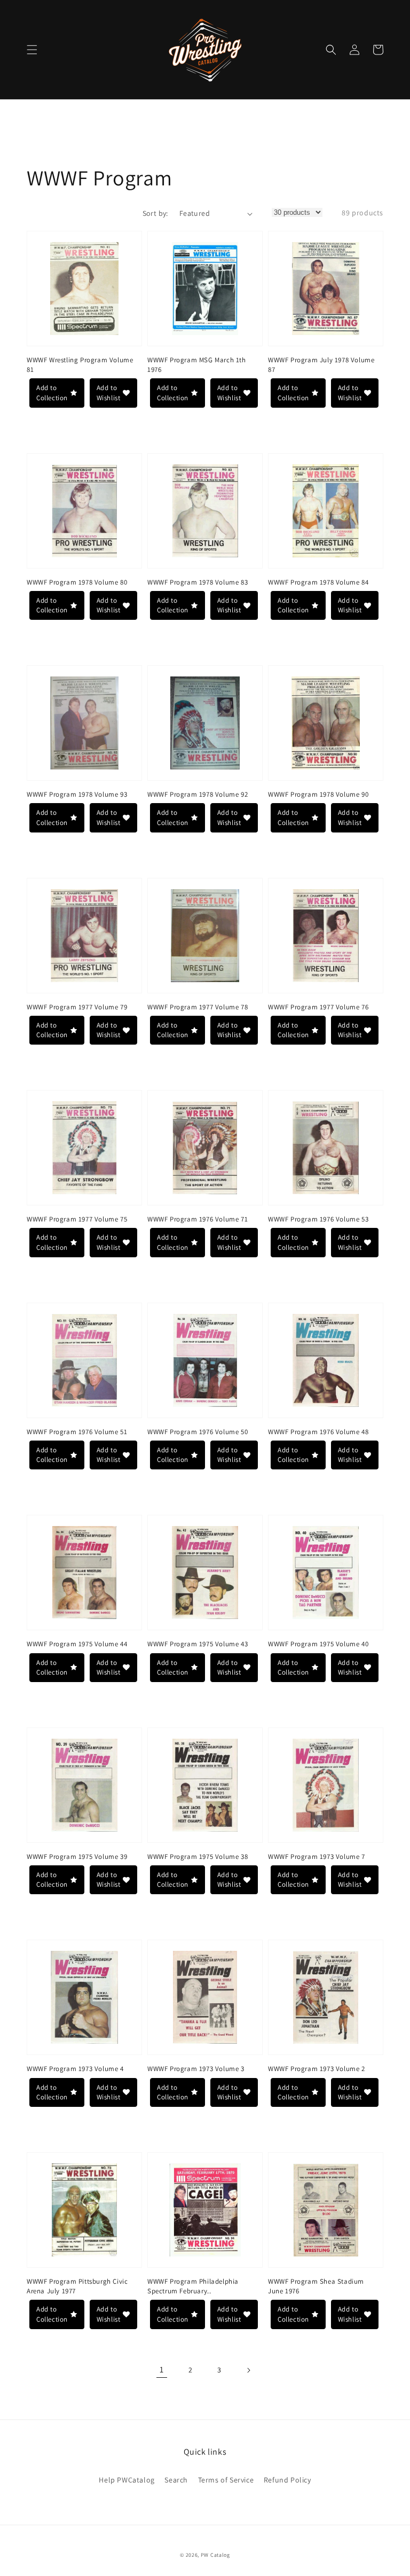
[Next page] (248, 2370)
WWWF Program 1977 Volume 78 (198, 1007)
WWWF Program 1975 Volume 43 (198, 1644)
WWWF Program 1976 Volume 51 (77, 1432)
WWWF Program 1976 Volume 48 (318, 1432)
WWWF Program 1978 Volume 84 (318, 582)
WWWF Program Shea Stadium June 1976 (316, 2286)
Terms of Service (226, 2480)
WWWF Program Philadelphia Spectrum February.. (193, 2286)
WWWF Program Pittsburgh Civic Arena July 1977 (77, 2286)
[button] (32, 50)
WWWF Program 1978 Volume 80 (77, 582)
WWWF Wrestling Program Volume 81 (80, 365)
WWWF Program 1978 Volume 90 (318, 794)
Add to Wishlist (109, 392)
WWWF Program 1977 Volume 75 (77, 1219)
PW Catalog (215, 2555)
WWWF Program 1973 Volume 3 (196, 2069)
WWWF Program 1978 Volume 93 (77, 794)
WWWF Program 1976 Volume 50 (198, 1432)
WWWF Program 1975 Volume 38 (198, 1857)
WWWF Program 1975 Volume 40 (318, 1644)
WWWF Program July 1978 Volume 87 (321, 365)
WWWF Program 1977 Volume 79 (77, 1007)
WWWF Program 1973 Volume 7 (317, 1857)
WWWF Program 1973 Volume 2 (317, 2069)
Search (176, 2480)
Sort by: (155, 213)
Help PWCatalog (127, 2480)
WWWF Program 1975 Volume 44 (77, 1644)
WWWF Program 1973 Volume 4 (75, 2069)
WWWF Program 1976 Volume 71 (198, 1219)
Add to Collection (52, 392)
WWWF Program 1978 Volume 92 (198, 794)
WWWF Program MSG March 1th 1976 (197, 365)
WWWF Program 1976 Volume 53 (318, 1219)
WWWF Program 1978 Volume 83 (198, 582)
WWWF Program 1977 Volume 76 (318, 1007)
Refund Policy (287, 2480)
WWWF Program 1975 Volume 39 (77, 1857)
